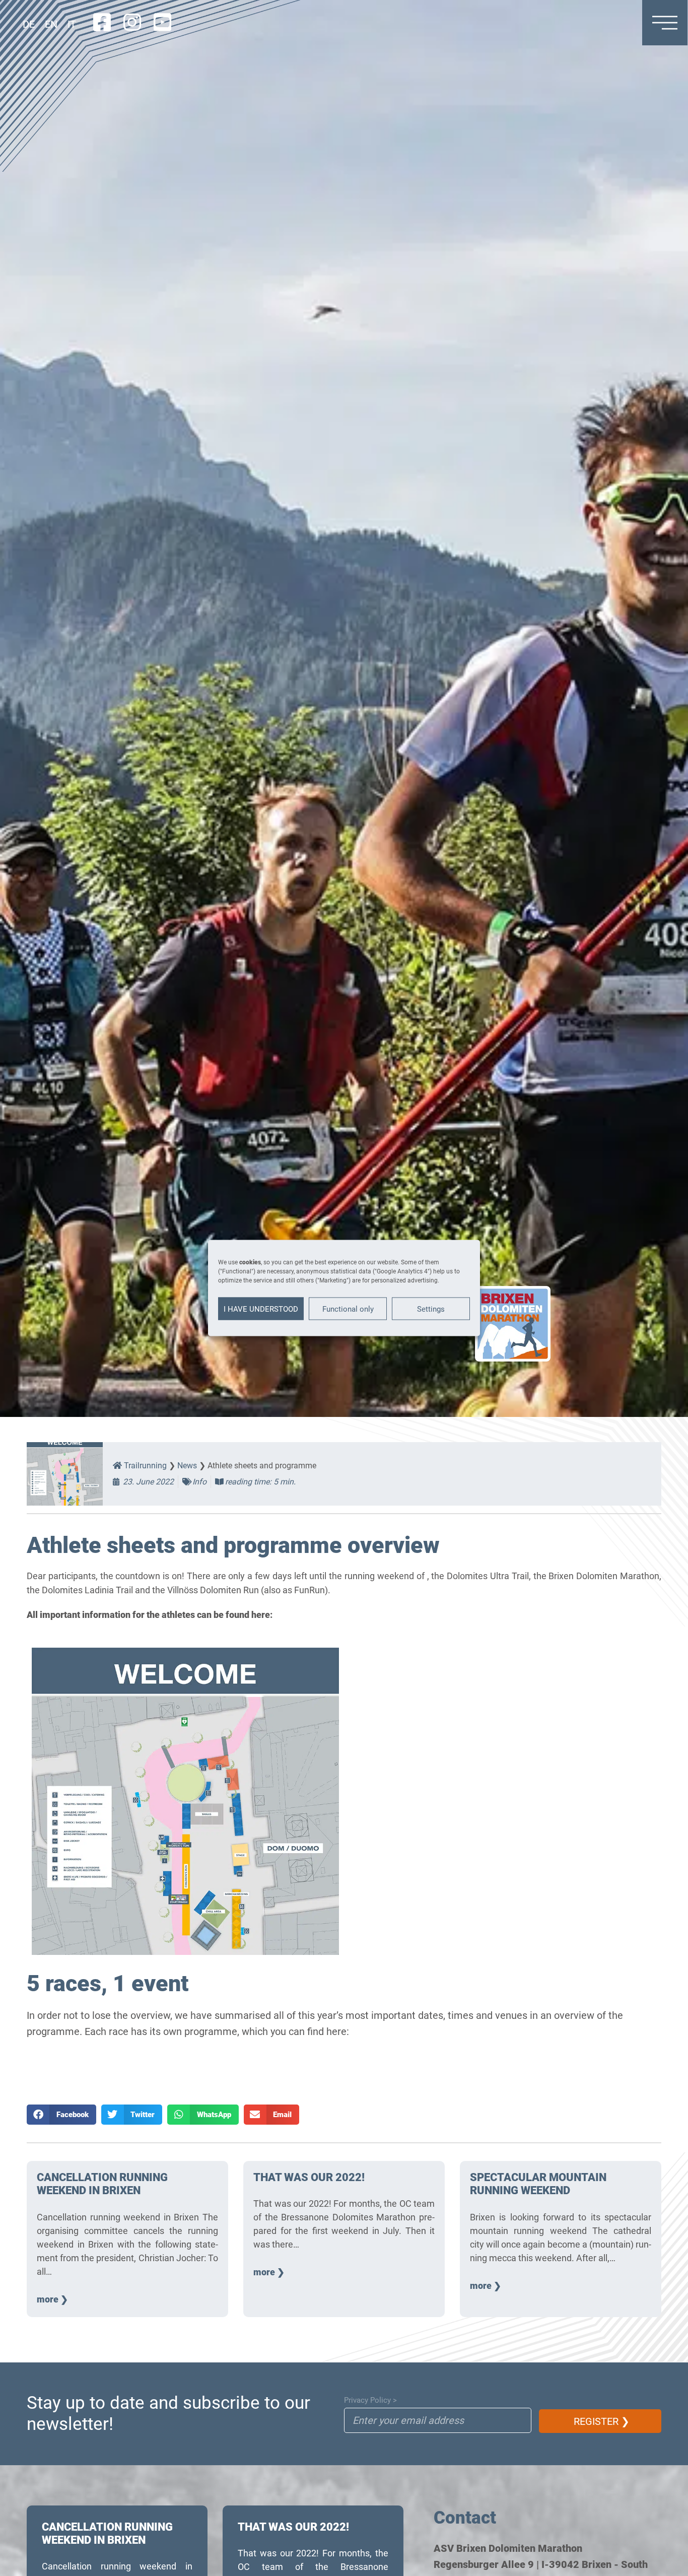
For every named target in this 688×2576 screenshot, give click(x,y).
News (187, 1466)
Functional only (348, 1309)
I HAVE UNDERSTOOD (261, 1309)
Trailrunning (144, 1466)
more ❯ (52, 2299)
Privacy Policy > (370, 2400)
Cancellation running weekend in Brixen (102, 2184)
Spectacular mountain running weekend (538, 2184)
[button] (61, 2115)
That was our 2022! (309, 2177)
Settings (431, 1309)
